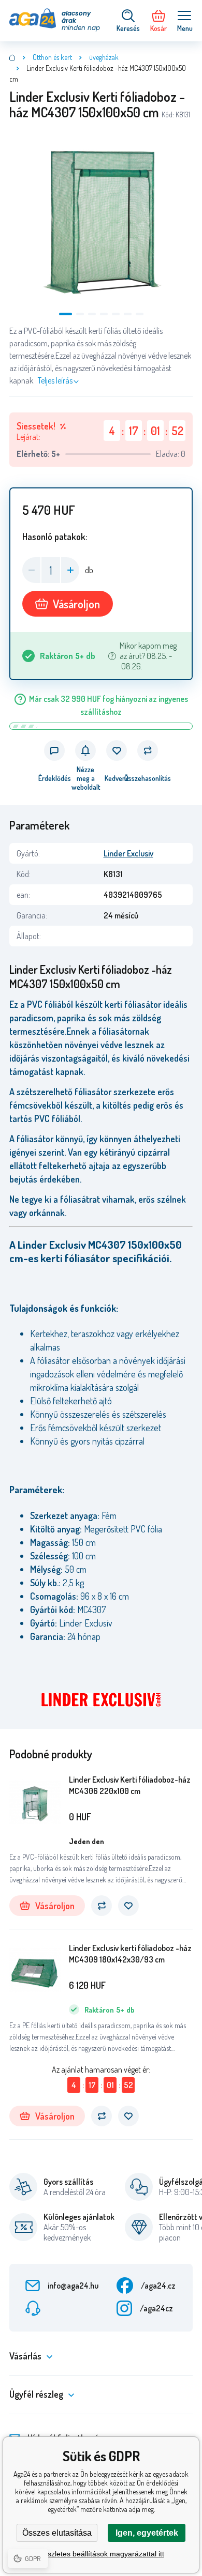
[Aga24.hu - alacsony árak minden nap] (12, 57)
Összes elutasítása (57, 2533)
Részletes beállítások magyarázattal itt (101, 2554)
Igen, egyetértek (147, 2533)
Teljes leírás (55, 380)
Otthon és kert (52, 57)
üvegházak (104, 57)
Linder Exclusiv (128, 853)
